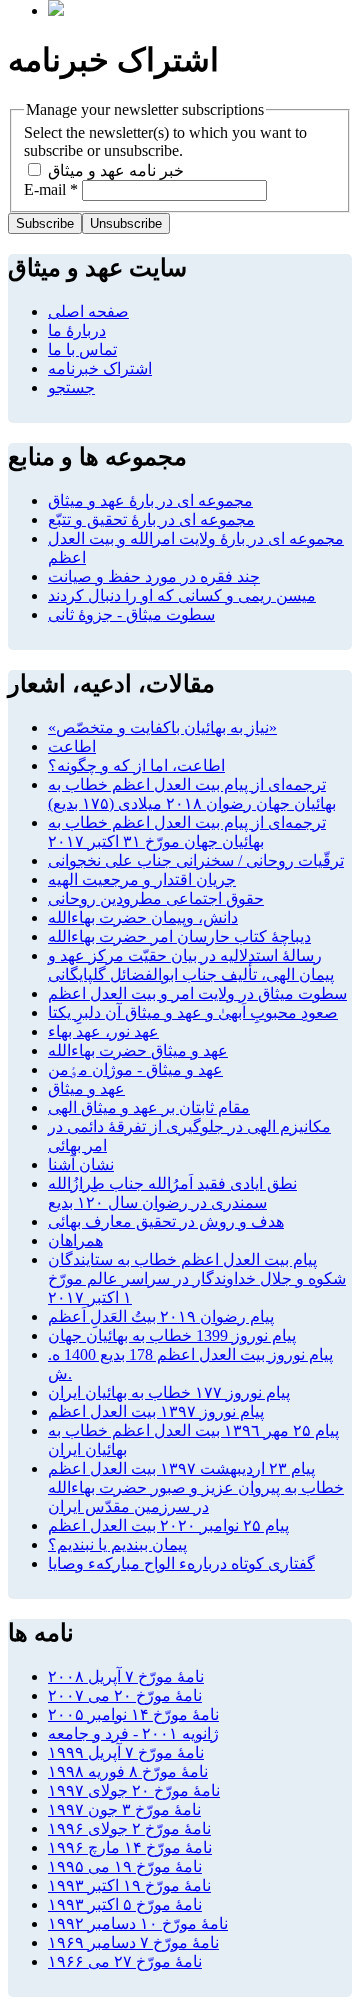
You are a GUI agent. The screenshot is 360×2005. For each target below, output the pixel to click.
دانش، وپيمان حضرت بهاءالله (143, 917)
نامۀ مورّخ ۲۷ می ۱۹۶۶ (125, 1961)
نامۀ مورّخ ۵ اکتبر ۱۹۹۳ (125, 1904)
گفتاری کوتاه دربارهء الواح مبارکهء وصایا (181, 1563)
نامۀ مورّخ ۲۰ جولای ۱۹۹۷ (134, 1790)
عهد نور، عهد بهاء (103, 1031)
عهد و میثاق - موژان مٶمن (135, 1069)
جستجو (71, 387)
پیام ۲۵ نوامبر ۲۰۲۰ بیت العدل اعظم (168, 1525)
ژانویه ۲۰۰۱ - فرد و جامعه (133, 1733)
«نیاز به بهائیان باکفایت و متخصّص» (162, 727)
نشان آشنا (81, 1164)
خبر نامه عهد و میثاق (116, 170)
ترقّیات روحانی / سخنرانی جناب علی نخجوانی (196, 860)
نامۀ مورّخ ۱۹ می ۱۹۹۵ (125, 1866)
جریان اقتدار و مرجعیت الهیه (142, 879)
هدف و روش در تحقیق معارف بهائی (166, 1221)
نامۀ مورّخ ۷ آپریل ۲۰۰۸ (126, 1676)
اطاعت (72, 746)
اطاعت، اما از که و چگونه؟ (136, 765)
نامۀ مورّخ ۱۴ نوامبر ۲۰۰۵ (133, 1714)
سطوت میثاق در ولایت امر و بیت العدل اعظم (197, 993)
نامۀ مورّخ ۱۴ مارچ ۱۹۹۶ (130, 1847)
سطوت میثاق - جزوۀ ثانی (131, 614)
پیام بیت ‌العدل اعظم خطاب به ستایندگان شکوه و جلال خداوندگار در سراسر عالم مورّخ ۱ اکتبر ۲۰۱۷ (197, 1278)
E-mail (51, 189)
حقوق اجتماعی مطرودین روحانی (156, 898)
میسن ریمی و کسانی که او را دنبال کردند (182, 595)
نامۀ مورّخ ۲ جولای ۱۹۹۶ (129, 1828)
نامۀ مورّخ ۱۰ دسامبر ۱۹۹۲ (138, 1923)
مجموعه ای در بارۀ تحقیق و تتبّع (151, 519)
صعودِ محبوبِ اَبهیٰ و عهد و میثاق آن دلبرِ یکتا (193, 1012)
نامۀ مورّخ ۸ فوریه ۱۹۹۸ (128, 1771)
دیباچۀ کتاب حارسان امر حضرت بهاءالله (179, 936)
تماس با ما (82, 349)
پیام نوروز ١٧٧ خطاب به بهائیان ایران (169, 1392)
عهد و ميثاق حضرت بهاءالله (138, 1050)
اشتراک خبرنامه (100, 368)
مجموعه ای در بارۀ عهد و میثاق (150, 500)
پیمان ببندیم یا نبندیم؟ (117, 1544)
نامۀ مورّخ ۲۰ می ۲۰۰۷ (125, 1695)
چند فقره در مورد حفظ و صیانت (154, 576)
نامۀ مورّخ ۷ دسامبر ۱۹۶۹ (133, 1942)
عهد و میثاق (86, 1088)
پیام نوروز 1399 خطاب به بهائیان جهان (172, 1335)
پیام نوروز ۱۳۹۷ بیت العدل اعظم (156, 1411)
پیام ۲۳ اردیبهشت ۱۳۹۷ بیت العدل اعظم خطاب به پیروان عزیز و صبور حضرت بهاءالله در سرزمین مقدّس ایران (196, 1487)
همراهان (75, 1240)
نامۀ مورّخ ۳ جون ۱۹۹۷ (124, 1809)
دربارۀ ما (77, 330)
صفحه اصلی (88, 311)
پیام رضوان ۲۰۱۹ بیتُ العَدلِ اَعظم (161, 1316)
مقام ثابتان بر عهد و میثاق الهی (149, 1107)
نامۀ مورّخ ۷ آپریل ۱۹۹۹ (126, 1752)
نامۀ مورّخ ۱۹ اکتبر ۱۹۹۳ (129, 1885)
